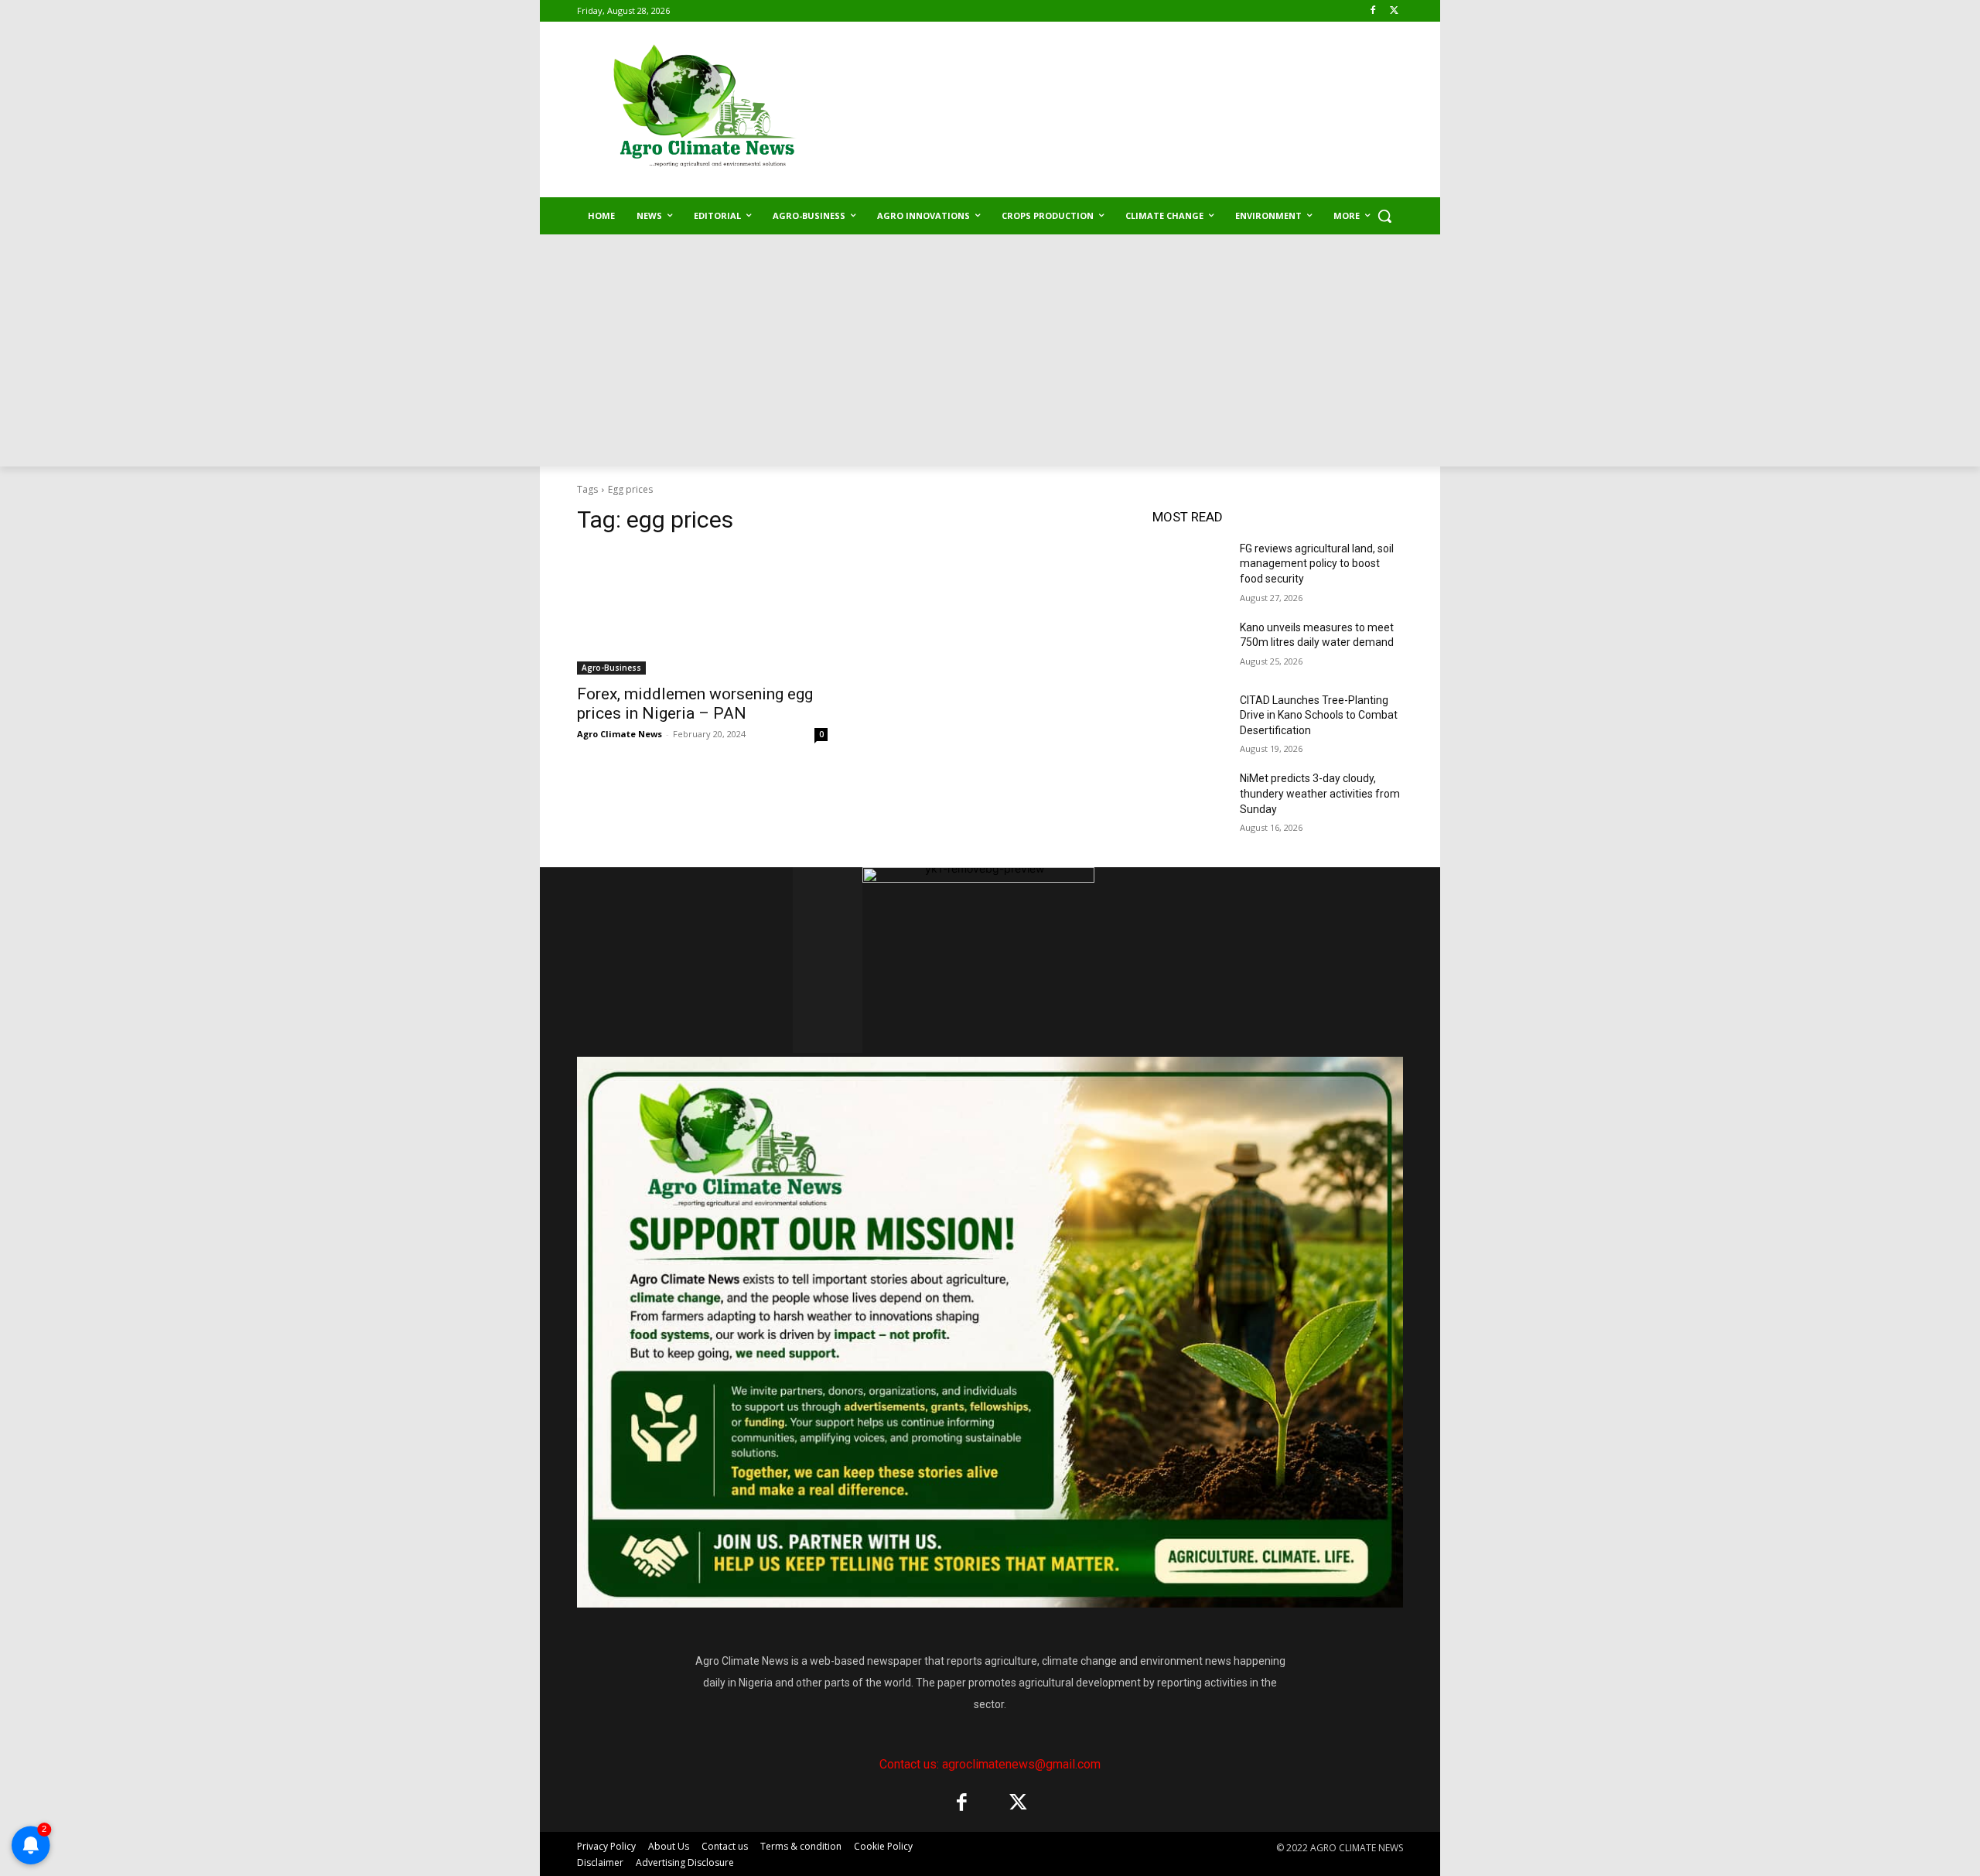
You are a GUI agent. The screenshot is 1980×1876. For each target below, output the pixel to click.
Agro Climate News (620, 734)
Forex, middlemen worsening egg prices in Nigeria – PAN (695, 704)
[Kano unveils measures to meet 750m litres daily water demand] (1190, 647)
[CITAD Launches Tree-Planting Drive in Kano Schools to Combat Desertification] (1190, 719)
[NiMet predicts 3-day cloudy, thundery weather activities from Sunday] (1190, 798)
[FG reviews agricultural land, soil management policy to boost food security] (1190, 568)
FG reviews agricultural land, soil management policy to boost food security (1317, 564)
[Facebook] (1372, 11)
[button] (1384, 216)
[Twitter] (1394, 11)
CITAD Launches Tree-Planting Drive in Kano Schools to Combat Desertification (1319, 715)
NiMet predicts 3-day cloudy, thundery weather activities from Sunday (1320, 793)
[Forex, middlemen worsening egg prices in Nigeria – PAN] (702, 612)
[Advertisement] (990, 350)
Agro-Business (611, 668)
